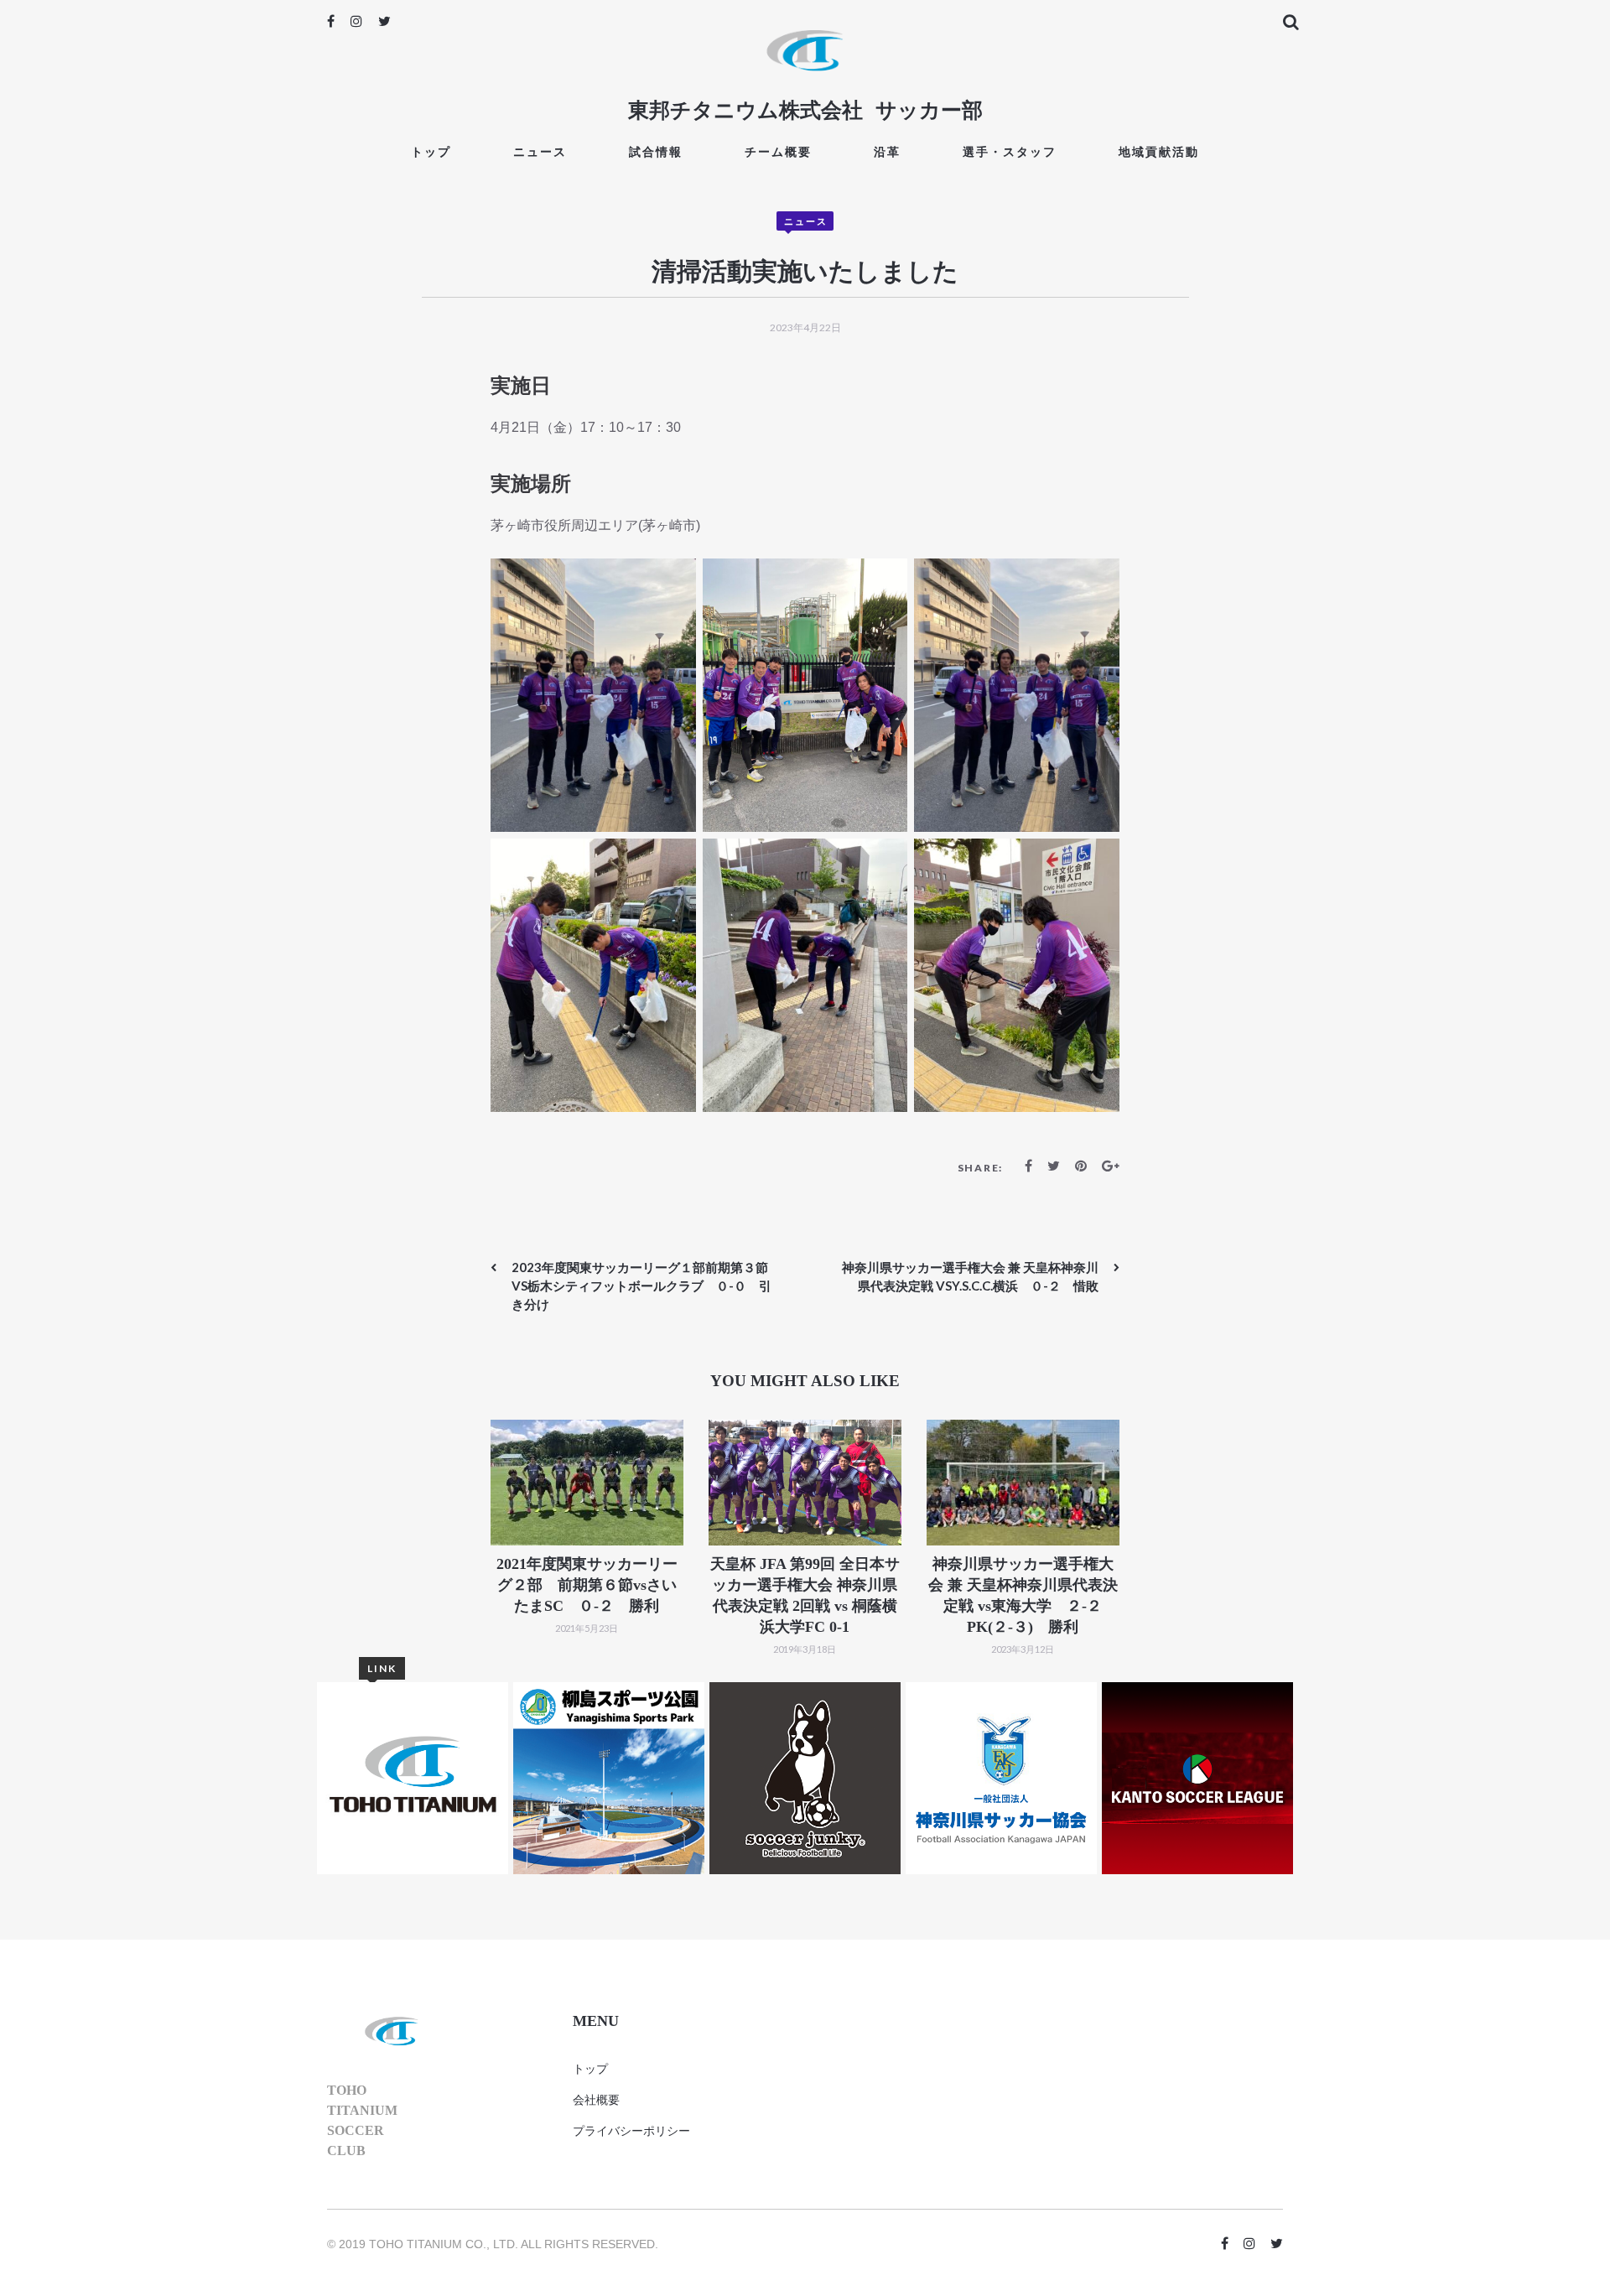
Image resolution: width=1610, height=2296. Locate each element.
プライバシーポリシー (631, 2131)
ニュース (540, 151)
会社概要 (596, 2100)
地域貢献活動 (1159, 151)
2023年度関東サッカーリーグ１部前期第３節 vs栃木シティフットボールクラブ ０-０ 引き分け (646, 1286)
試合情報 (656, 151)
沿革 (887, 151)
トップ (431, 151)
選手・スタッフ (1010, 151)
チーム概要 (778, 151)
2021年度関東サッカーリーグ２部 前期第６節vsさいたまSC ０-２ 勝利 (587, 1585)
